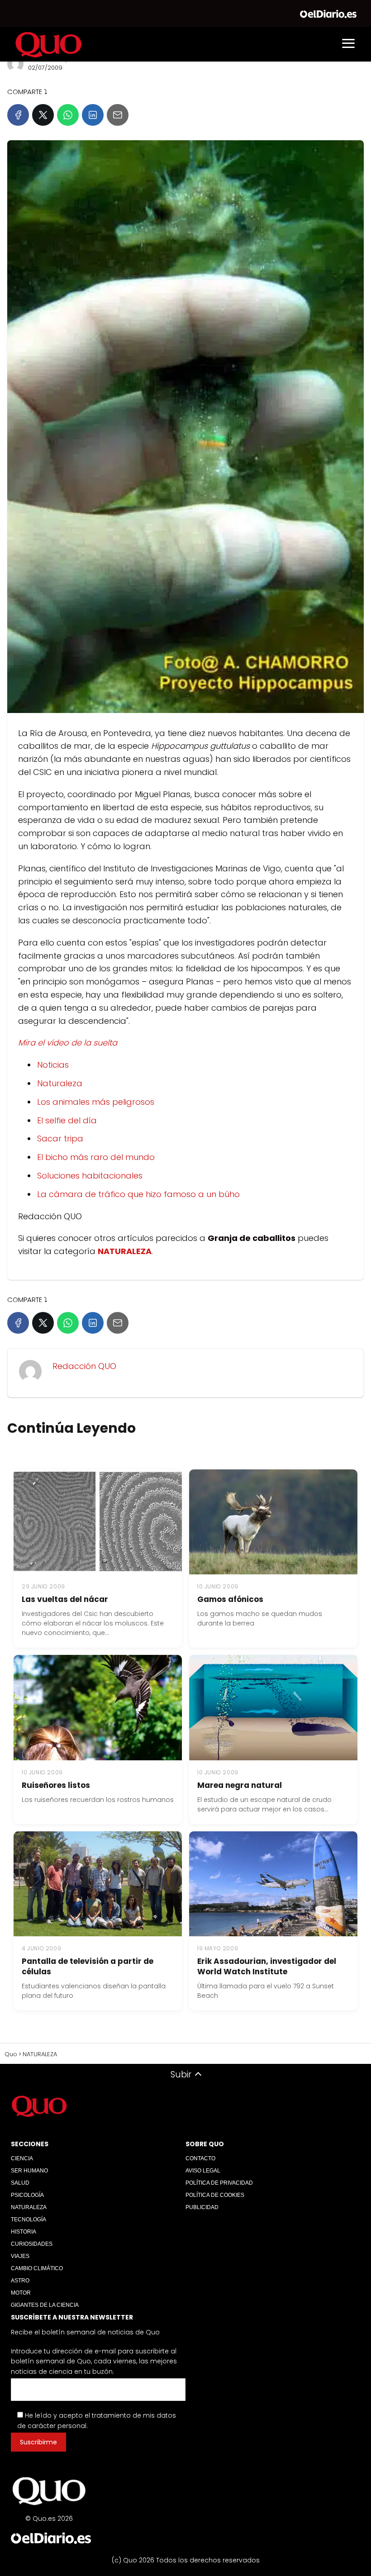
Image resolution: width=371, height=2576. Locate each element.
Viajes (20, 2256)
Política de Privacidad (219, 2183)
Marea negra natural (240, 1785)
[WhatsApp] (68, 115)
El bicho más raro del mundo (96, 1157)
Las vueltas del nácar (65, 1599)
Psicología (27, 2195)
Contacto (200, 2158)
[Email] (118, 115)
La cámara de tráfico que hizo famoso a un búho (138, 1194)
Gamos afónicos (230, 1599)
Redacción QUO (84, 1366)
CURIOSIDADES (32, 2244)
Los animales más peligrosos (96, 1102)
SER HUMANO (29, 2171)
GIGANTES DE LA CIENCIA (45, 2305)
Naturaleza (60, 1083)
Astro (20, 2281)
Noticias (53, 1065)
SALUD (20, 2183)
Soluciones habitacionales (90, 1176)
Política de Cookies (215, 2195)
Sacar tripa (60, 1138)
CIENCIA (22, 2158)
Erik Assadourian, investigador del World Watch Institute (267, 1966)
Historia (24, 2232)
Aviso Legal (203, 2171)
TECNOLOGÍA (29, 2220)
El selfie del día (67, 1120)
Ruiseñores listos (56, 1785)
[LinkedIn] (93, 115)
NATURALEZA (29, 2207)
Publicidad (202, 2207)
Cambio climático (37, 2268)
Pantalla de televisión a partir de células (88, 1966)
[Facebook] (18, 115)
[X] (43, 115)
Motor (21, 2293)
